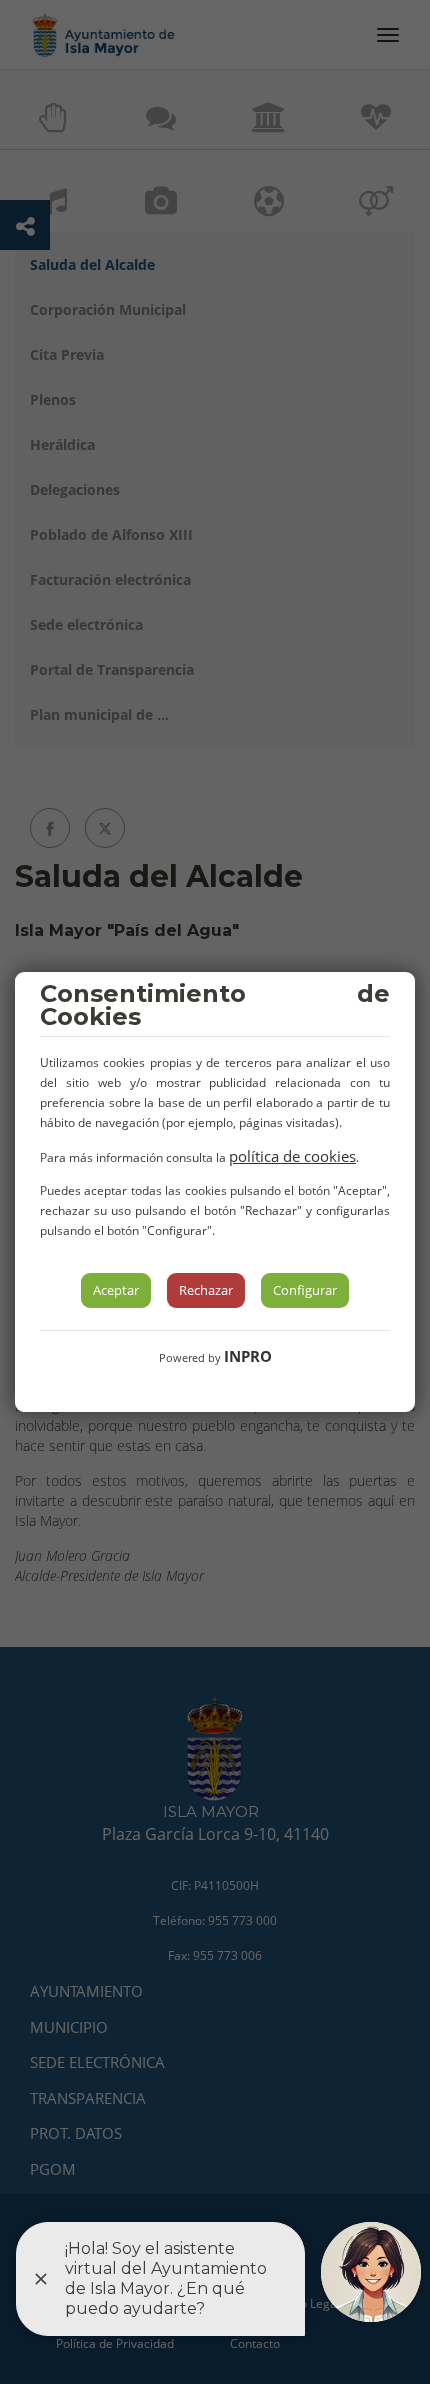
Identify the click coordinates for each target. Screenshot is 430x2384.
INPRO (248, 1356)
